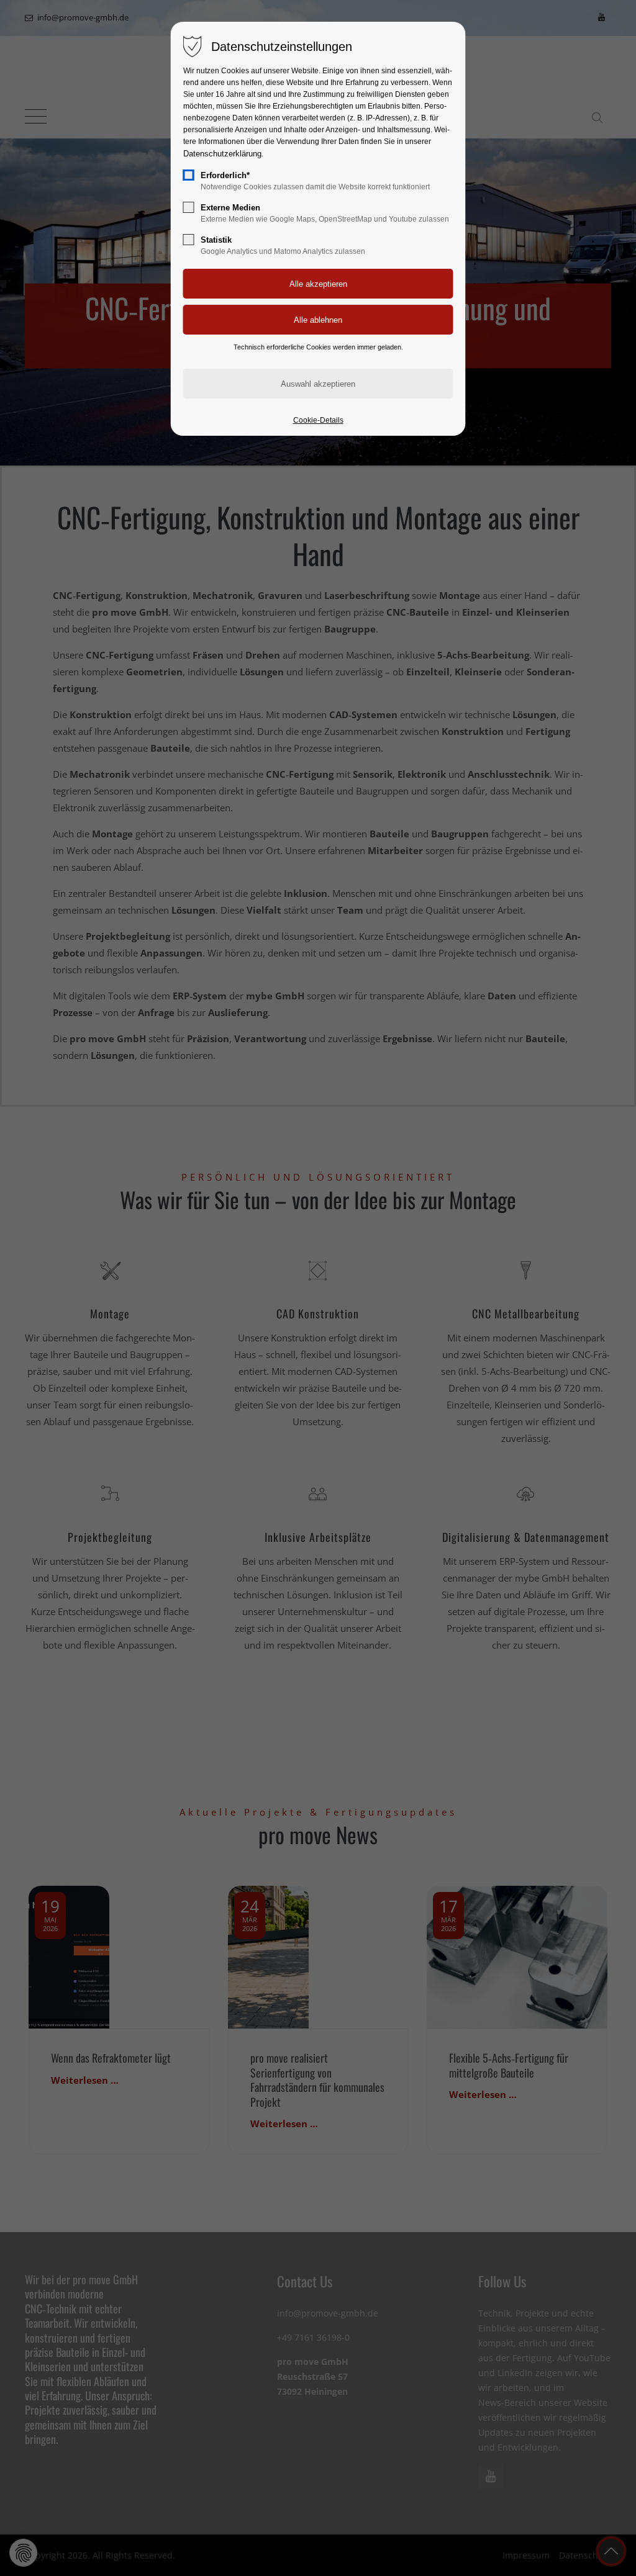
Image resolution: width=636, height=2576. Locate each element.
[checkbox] (189, 175)
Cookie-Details (318, 420)
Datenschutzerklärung (222, 154)
